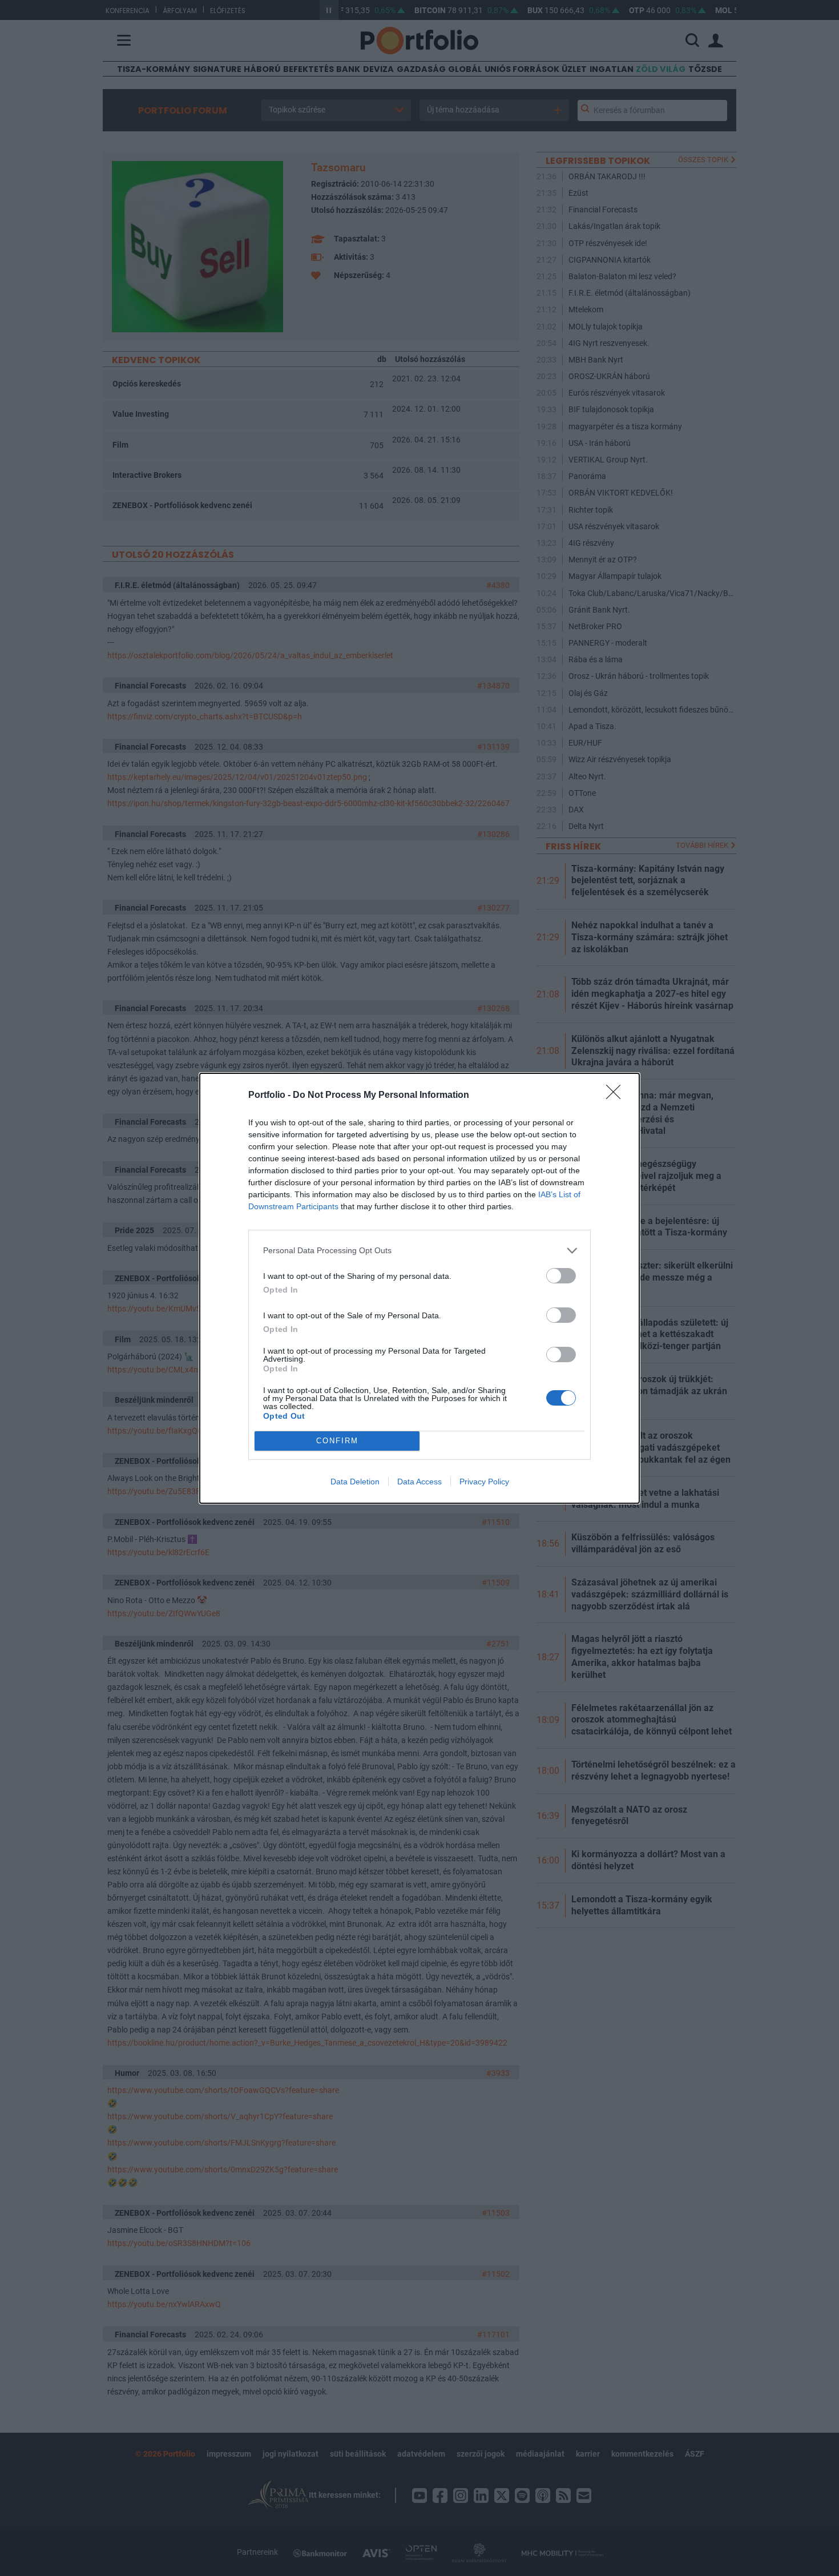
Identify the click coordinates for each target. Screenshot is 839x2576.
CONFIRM (337, 1441)
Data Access (419, 1482)
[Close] (617, 1096)
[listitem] (419, 1251)
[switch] (561, 1276)
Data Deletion (355, 1482)
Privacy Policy (484, 1482)
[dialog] (419, 1288)
